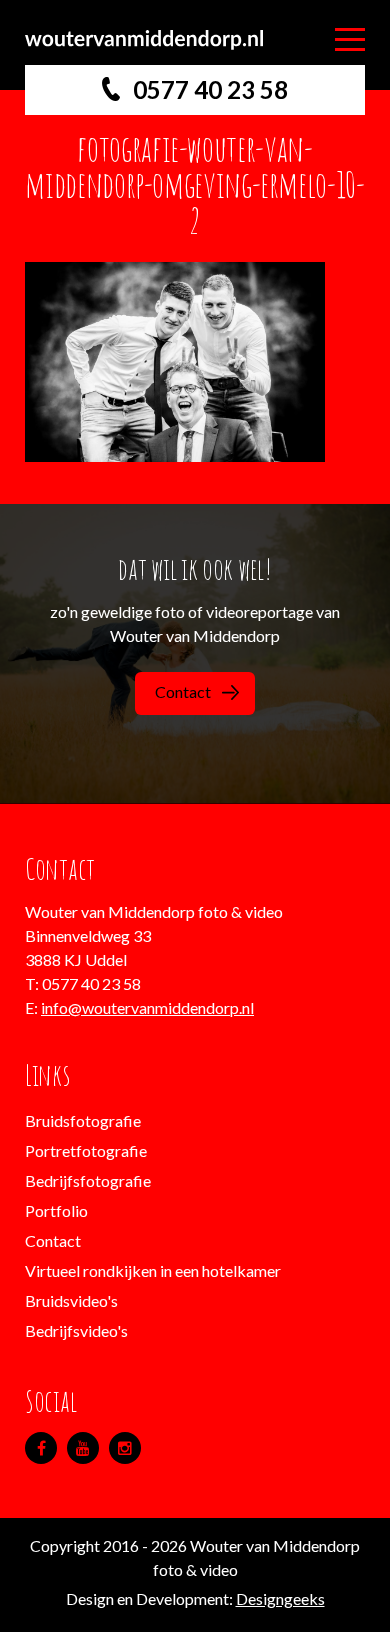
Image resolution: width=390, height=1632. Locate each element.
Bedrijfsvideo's (76, 1330)
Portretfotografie (86, 1150)
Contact (183, 691)
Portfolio (56, 1210)
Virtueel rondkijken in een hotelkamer (153, 1270)
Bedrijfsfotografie (88, 1180)
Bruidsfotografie (83, 1120)
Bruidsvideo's (71, 1300)
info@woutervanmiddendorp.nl (147, 1007)
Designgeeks (280, 1598)
